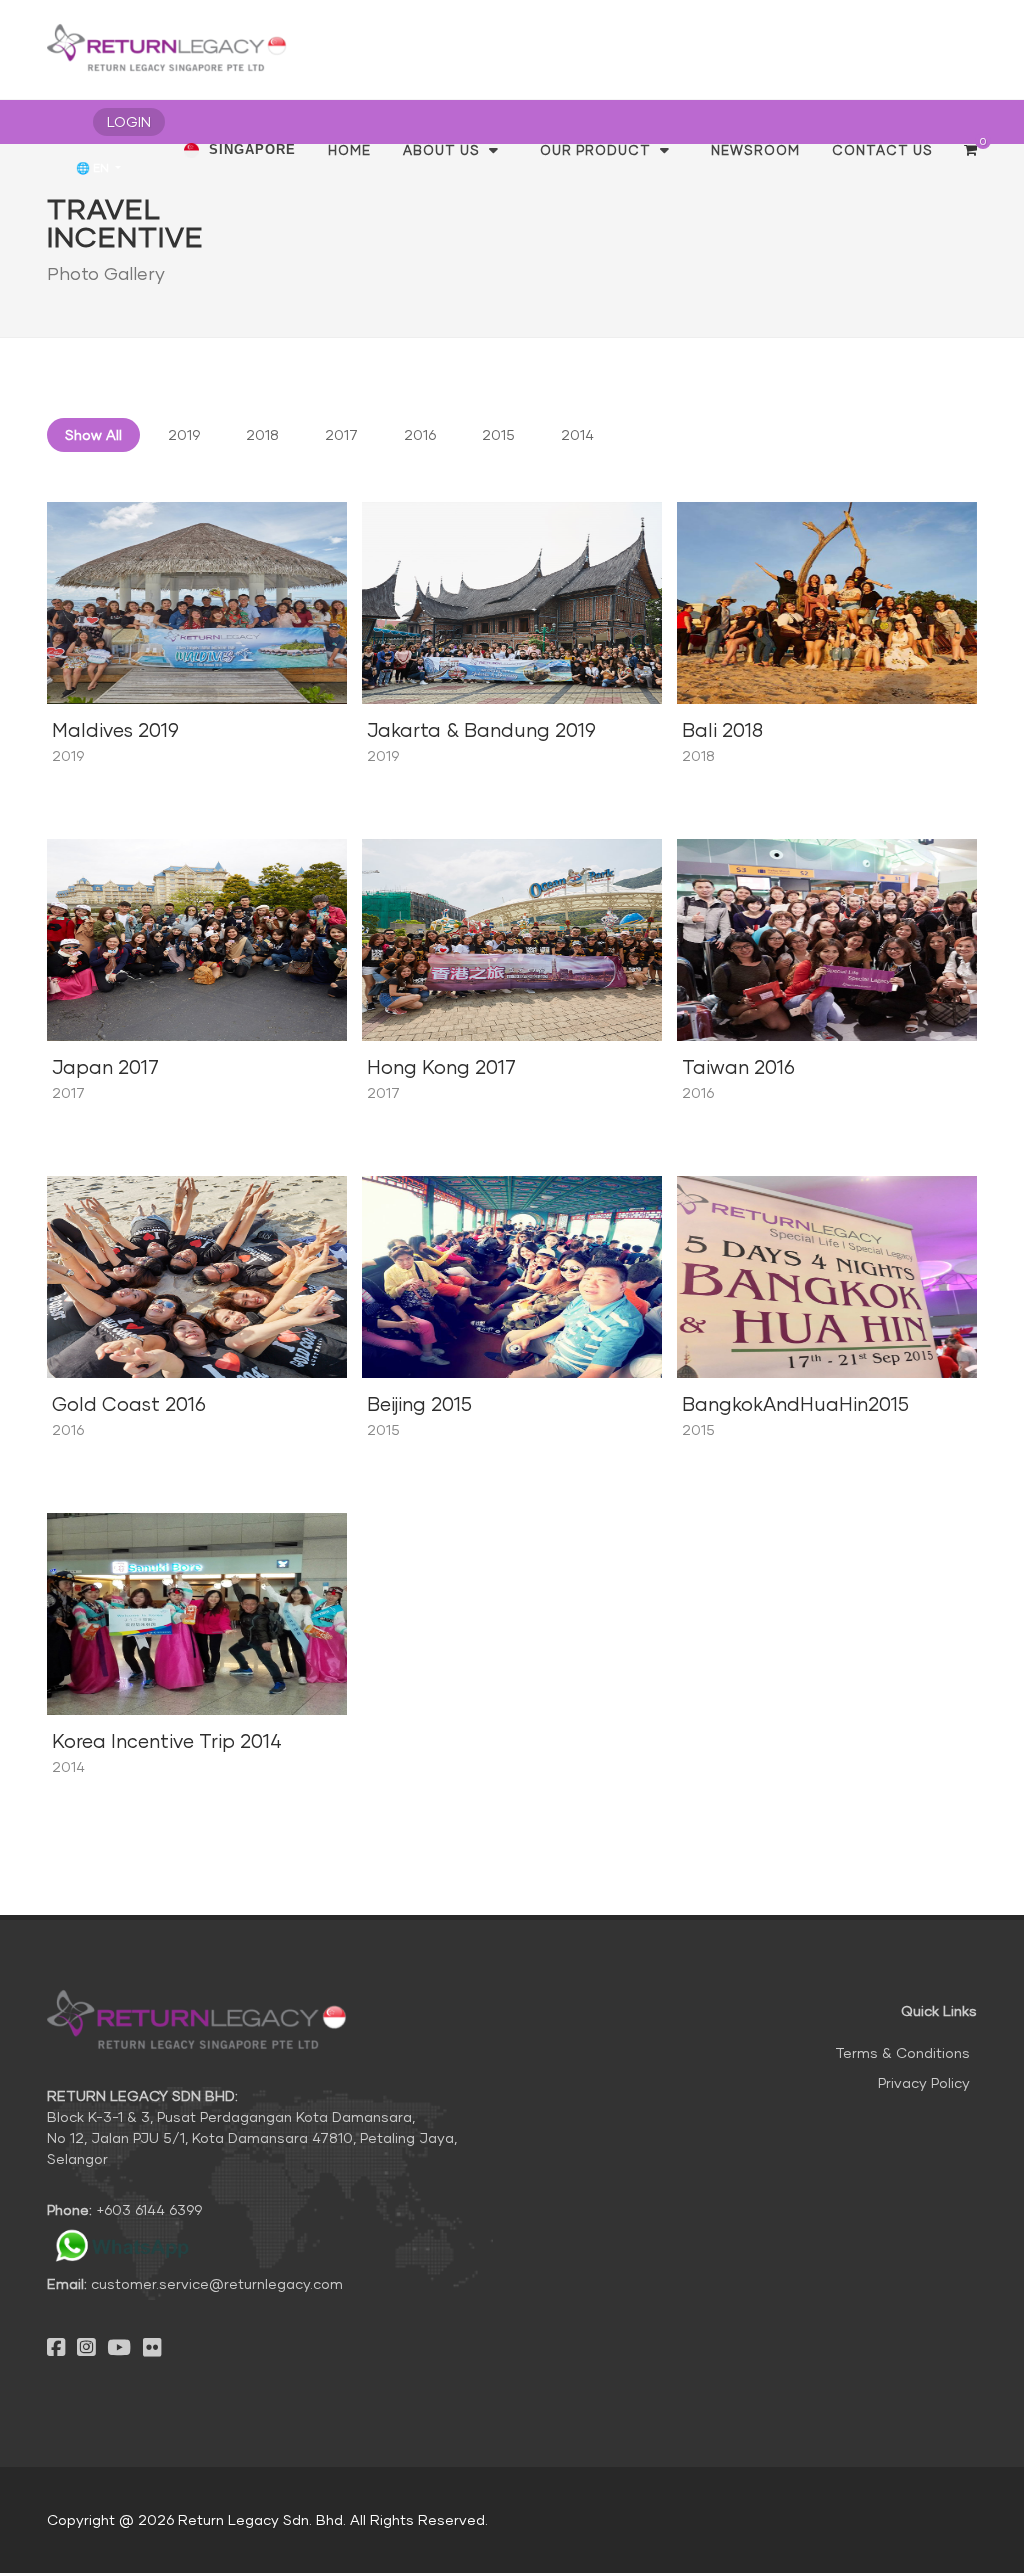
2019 (184, 434)
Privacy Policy (924, 2082)
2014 (577, 434)
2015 (498, 434)
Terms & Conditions (902, 2052)
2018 (262, 434)
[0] (970, 147)
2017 (341, 434)
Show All (93, 434)
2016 (420, 434)
